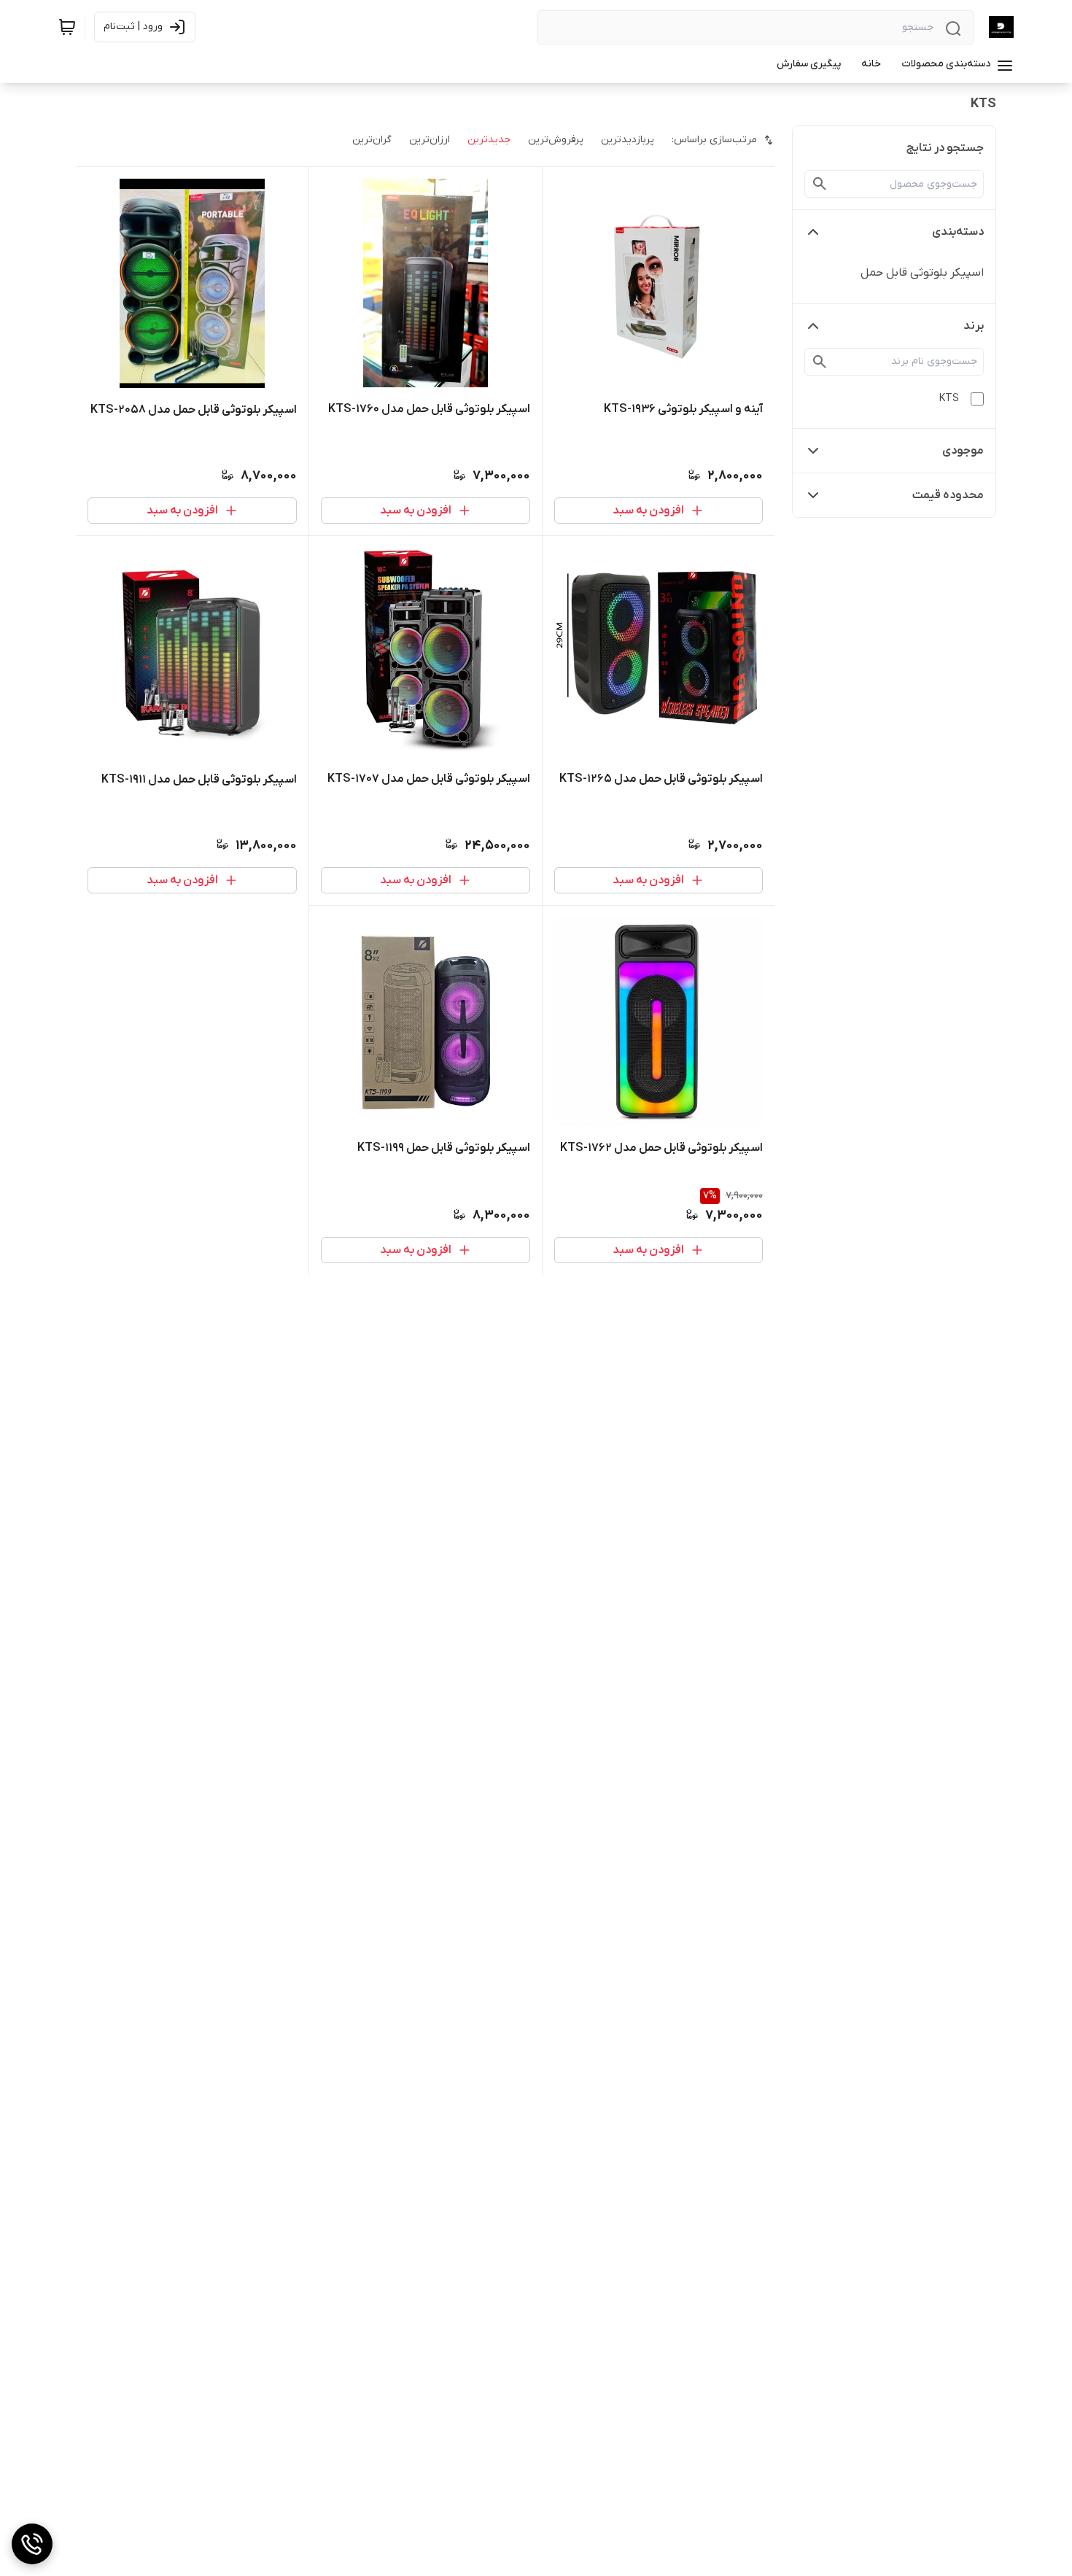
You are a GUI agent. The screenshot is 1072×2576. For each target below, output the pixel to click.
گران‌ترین (372, 140)
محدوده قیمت (948, 495)
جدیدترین (489, 140)
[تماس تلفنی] (32, 2544)
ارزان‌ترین (430, 140)
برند (974, 326)
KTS (949, 399)
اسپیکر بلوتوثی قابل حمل (922, 273)
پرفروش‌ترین (556, 140)
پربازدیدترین (628, 140)
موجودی (963, 451)
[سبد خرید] (67, 27)
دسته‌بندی (958, 232)
